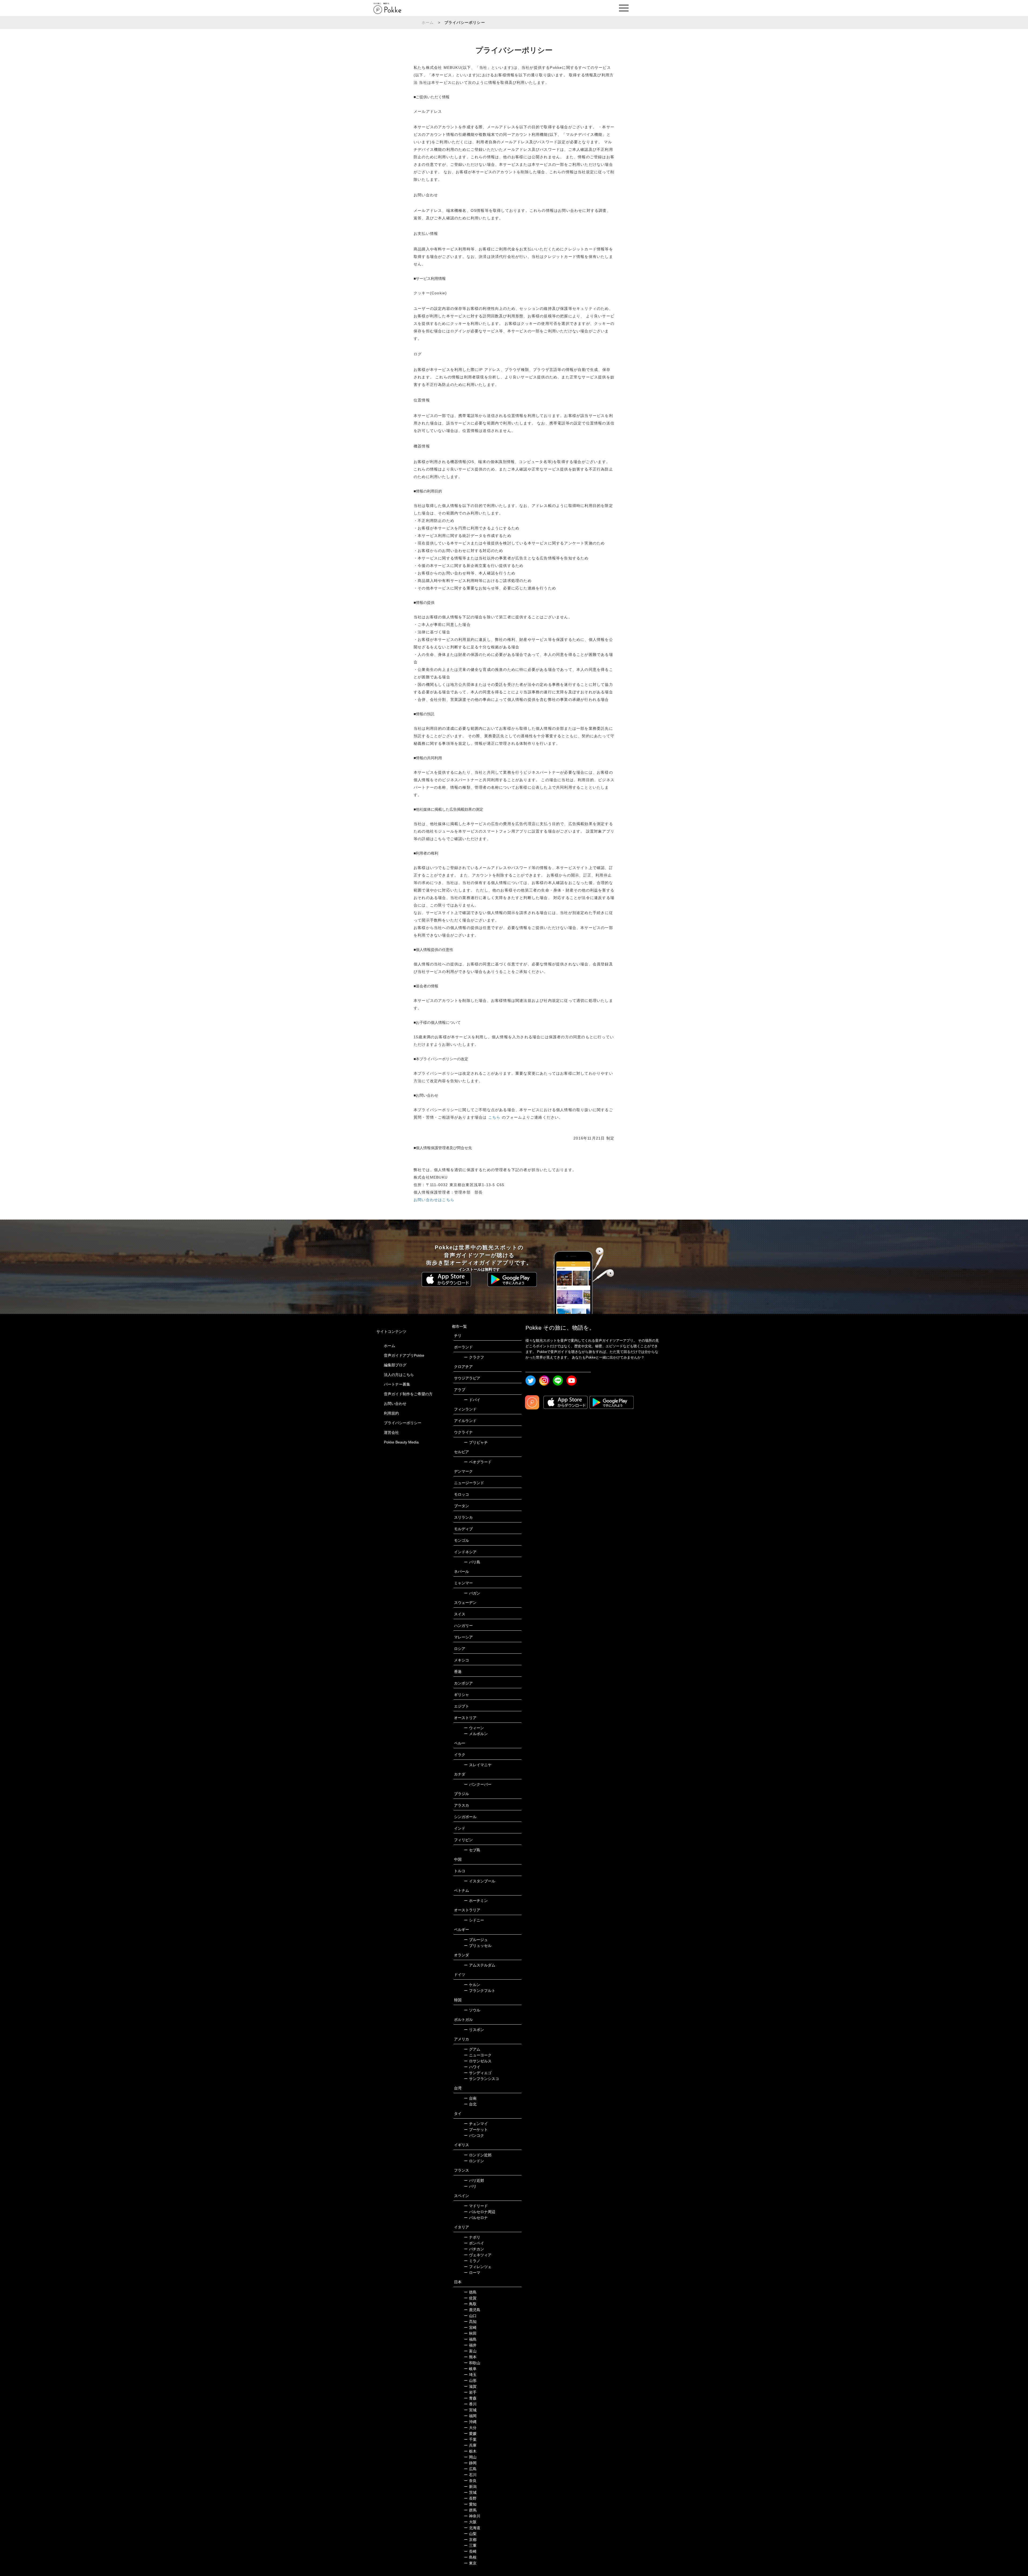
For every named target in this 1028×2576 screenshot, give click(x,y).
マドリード (476, 2206)
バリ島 (472, 1562)
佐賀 (470, 2298)
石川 (470, 2475)
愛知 (470, 2504)
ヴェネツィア (478, 2255)
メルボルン (476, 1734)
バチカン (474, 2249)
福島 (470, 2339)
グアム (472, 2049)
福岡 (470, 2416)
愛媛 (470, 2434)
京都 (470, 2540)
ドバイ (472, 1400)
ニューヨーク (478, 2055)
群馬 (470, 2510)
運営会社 (391, 1432)
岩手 (470, 2392)
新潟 (470, 2487)
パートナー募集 (397, 1384)
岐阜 (470, 2369)
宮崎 (470, 2327)
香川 (470, 2404)
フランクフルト (480, 1991)
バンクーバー (478, 1784)
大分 (470, 2428)
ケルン (472, 1985)
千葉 (470, 2439)
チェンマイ (476, 2124)
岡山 (470, 2457)
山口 (470, 2316)
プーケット (476, 2130)
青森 (470, 2398)
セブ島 (472, 1850)
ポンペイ (474, 2243)
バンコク (474, 2135)
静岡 (470, 2463)
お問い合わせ (395, 1404)
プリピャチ (476, 1442)
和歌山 (472, 2363)
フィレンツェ (478, 2267)
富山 (470, 2351)
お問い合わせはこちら (434, 1200)
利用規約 (391, 1413)
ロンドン (474, 2161)
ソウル (472, 2010)
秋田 (470, 2333)
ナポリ (472, 2237)
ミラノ (472, 2261)
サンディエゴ (478, 2073)
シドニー (474, 1920)
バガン (472, 1593)
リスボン (474, 2030)
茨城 (470, 2492)
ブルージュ (476, 1940)
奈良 (470, 2481)
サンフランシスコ (481, 2079)
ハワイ (472, 2067)
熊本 (470, 2357)
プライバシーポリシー (403, 1423)
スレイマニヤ (478, 1765)
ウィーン (474, 1728)
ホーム (428, 22)
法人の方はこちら (399, 1375)
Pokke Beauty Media (401, 1442)
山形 (470, 2381)
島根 (470, 2557)
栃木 (470, 2451)
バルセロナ (476, 2218)
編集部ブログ (395, 1365)
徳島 (470, 2292)
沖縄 (470, 2422)
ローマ (472, 2273)
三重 (470, 2545)
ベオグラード (478, 1462)
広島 (470, 2469)
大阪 (470, 2522)
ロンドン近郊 (478, 2155)
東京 (470, 2563)
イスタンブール (480, 1881)
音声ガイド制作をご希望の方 (408, 1394)
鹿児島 (472, 2310)
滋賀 (470, 2386)
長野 (470, 2498)
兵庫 (470, 2445)
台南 (470, 2098)
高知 (470, 2322)
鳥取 (470, 2304)
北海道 (472, 2528)
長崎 (470, 2551)
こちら (495, 1117)
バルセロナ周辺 (480, 2212)
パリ (470, 2186)
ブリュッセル (478, 1946)
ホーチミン (476, 1901)
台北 (470, 2104)
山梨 (470, 2534)
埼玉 (470, 2375)
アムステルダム (480, 1965)
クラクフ (474, 1357)
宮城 (470, 2410)
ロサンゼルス (478, 2061)
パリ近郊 (474, 2180)
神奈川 (472, 2516)
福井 (470, 2345)
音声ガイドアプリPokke (404, 1355)
